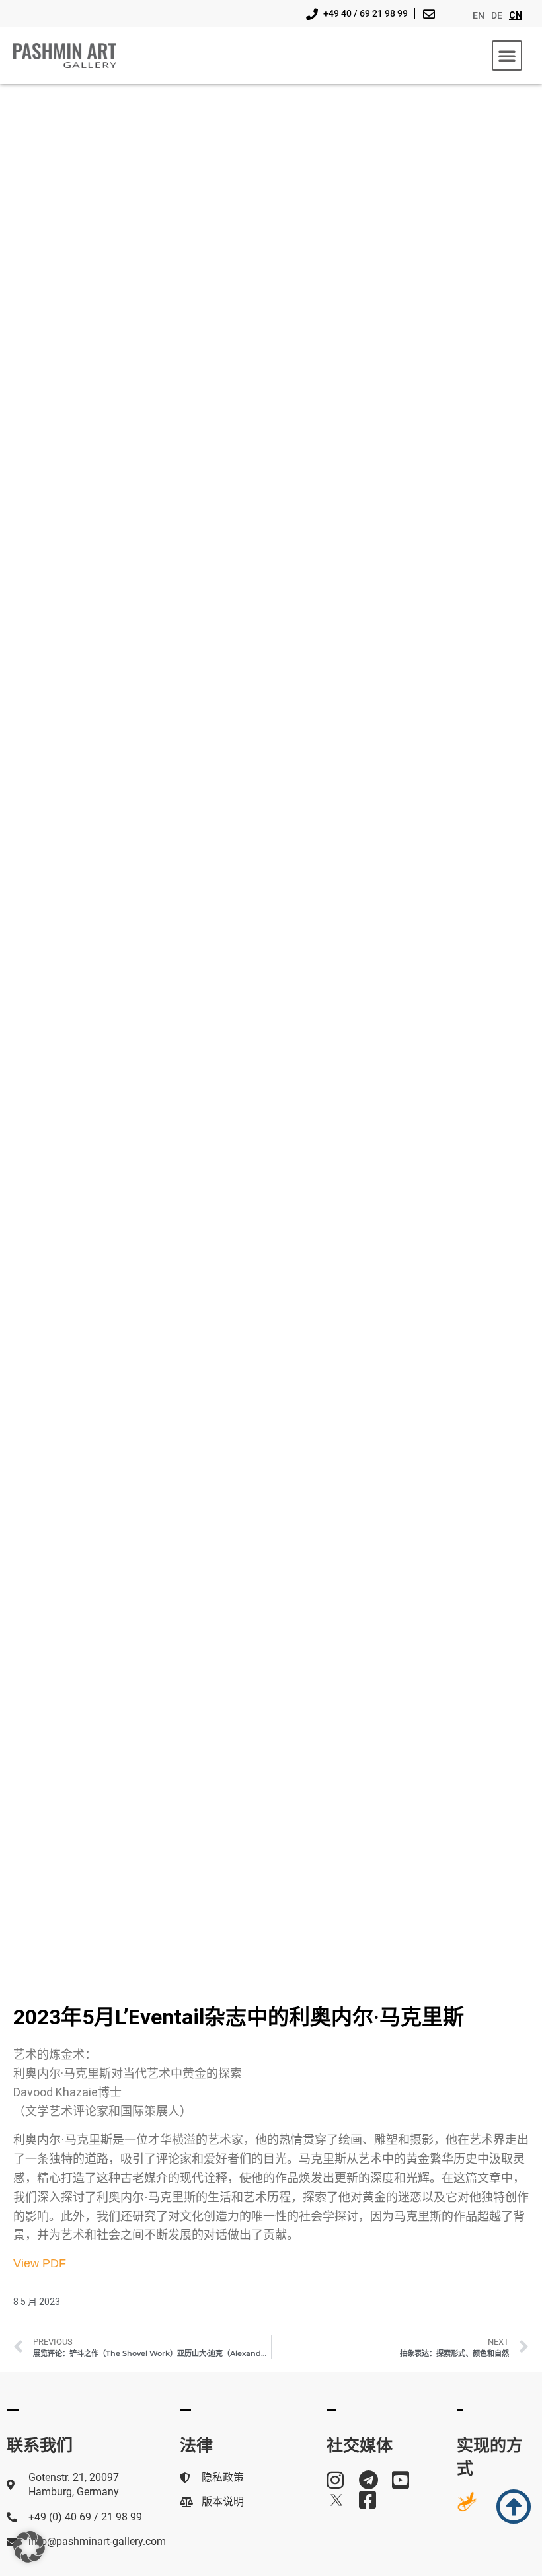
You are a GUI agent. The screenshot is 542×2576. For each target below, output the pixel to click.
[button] (507, 56)
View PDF (40, 2263)
